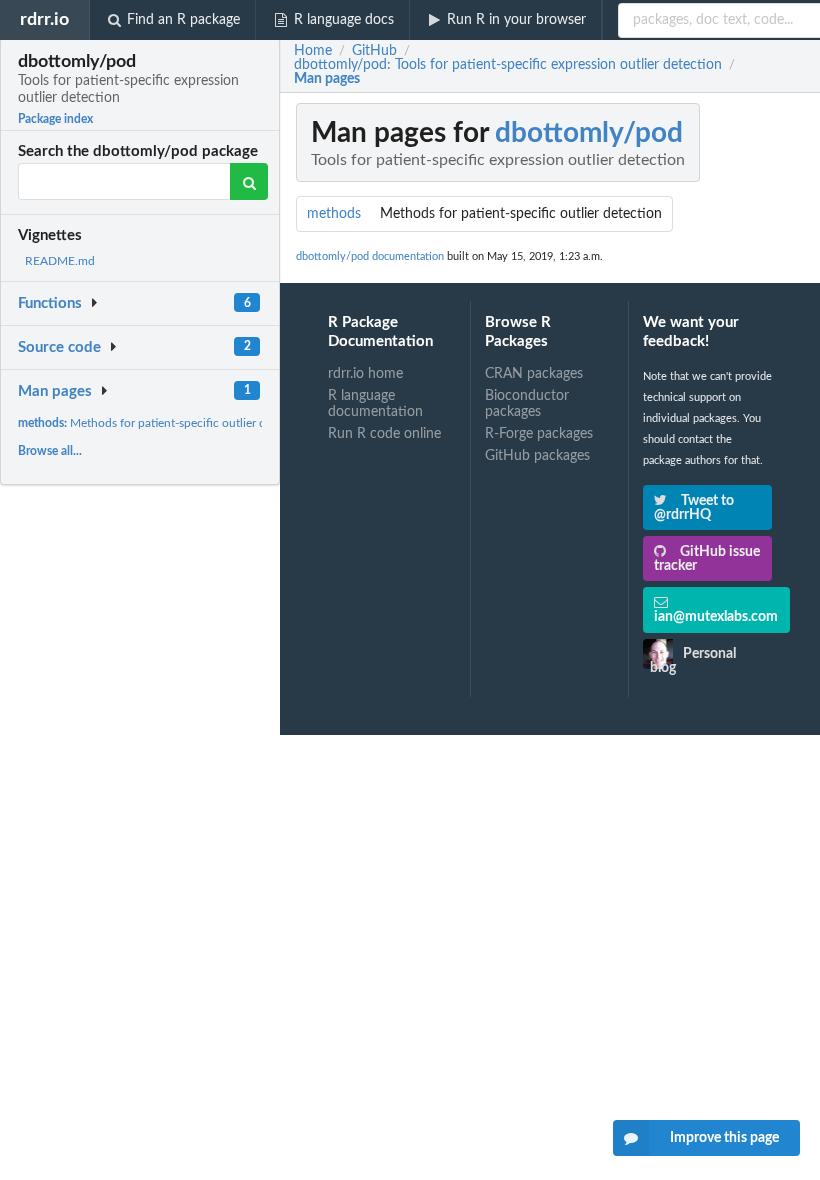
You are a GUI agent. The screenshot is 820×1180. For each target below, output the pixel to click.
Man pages (55, 391)
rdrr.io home (365, 374)
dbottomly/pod (589, 133)
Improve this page (724, 1138)
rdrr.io (44, 19)
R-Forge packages (539, 434)
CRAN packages (534, 374)
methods (334, 214)
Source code (59, 347)
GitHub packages (537, 456)
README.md (60, 261)
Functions (50, 303)
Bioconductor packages (527, 404)
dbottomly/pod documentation (370, 256)
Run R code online (384, 434)
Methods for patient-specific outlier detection (163, 423)
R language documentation (375, 404)
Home (313, 51)
